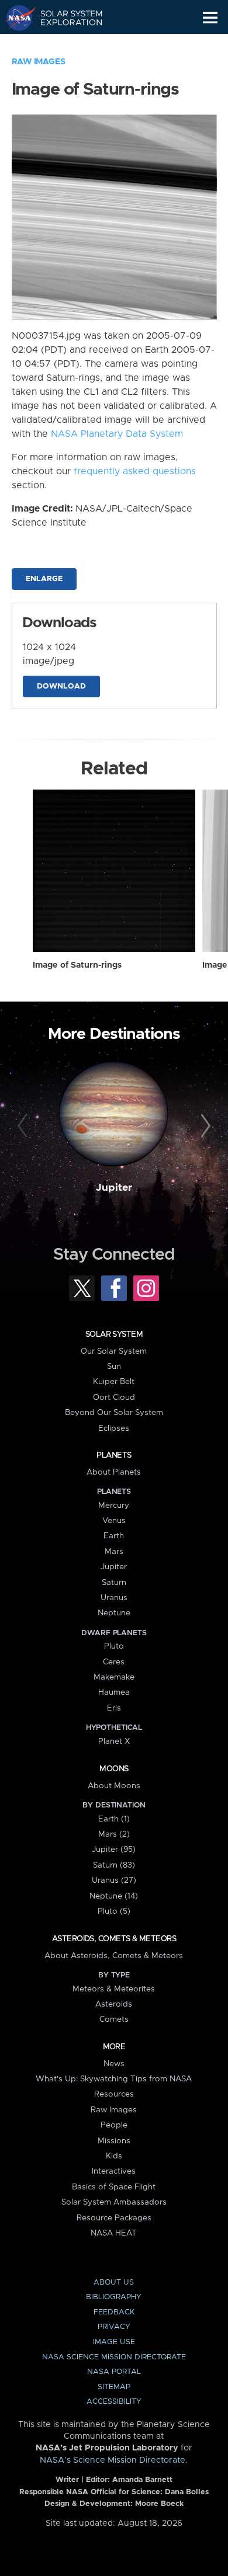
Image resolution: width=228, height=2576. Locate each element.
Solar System (114, 1334)
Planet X (114, 1741)
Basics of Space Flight (114, 2187)
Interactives (114, 2171)
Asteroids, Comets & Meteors (114, 1939)
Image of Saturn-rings (77, 965)
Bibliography (114, 2297)
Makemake (114, 1677)
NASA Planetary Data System (117, 434)
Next (204, 1126)
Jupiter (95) (114, 1850)
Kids (114, 2156)
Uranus (114, 1598)
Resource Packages (114, 2218)
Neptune (114, 1613)
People (114, 2125)
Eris (114, 1708)
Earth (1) (114, 1819)
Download (61, 686)
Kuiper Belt (114, 1382)
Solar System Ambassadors (114, 2202)
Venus (114, 1521)
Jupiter (114, 1188)
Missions (114, 2141)
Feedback (114, 2312)
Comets (114, 2019)
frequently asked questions (135, 471)
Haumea (114, 1692)
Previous (24, 1126)
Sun (114, 1367)
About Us (114, 2283)
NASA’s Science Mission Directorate (113, 2460)
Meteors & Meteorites (114, 1989)
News (114, 2064)
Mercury (114, 1506)
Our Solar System (114, 1351)
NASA (15, 18)
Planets (114, 1455)
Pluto (114, 1646)
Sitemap (114, 2387)
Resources (114, 2094)
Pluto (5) (114, 1911)
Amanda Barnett (142, 2480)
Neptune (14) (114, 1896)
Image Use (114, 2342)
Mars (114, 1552)
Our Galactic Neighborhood (65, 44)
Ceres (114, 1662)
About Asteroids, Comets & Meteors (114, 1956)
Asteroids (114, 2004)
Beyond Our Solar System (114, 1413)
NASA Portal (114, 2372)
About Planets (114, 1472)
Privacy (114, 2327)
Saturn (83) (114, 1865)
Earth (114, 1536)
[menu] (210, 18)
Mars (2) (114, 1834)
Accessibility (114, 2402)
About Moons (114, 1786)
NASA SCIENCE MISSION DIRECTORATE (114, 2357)
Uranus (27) (114, 1880)
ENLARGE (44, 579)
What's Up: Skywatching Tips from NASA (114, 2079)
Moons (114, 1769)
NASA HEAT (114, 2233)
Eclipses (114, 1428)
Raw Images (39, 62)
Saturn (114, 1583)
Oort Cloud (114, 1397)
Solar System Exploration (65, 18)
